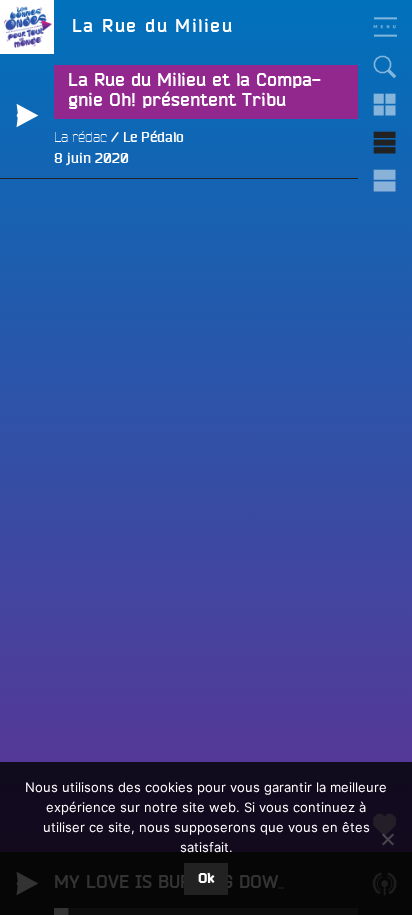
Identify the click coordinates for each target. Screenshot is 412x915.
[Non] (387, 839)
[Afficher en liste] (385, 143)
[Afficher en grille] (385, 105)
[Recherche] (385, 67)
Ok (206, 879)
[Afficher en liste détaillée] (385, 181)
